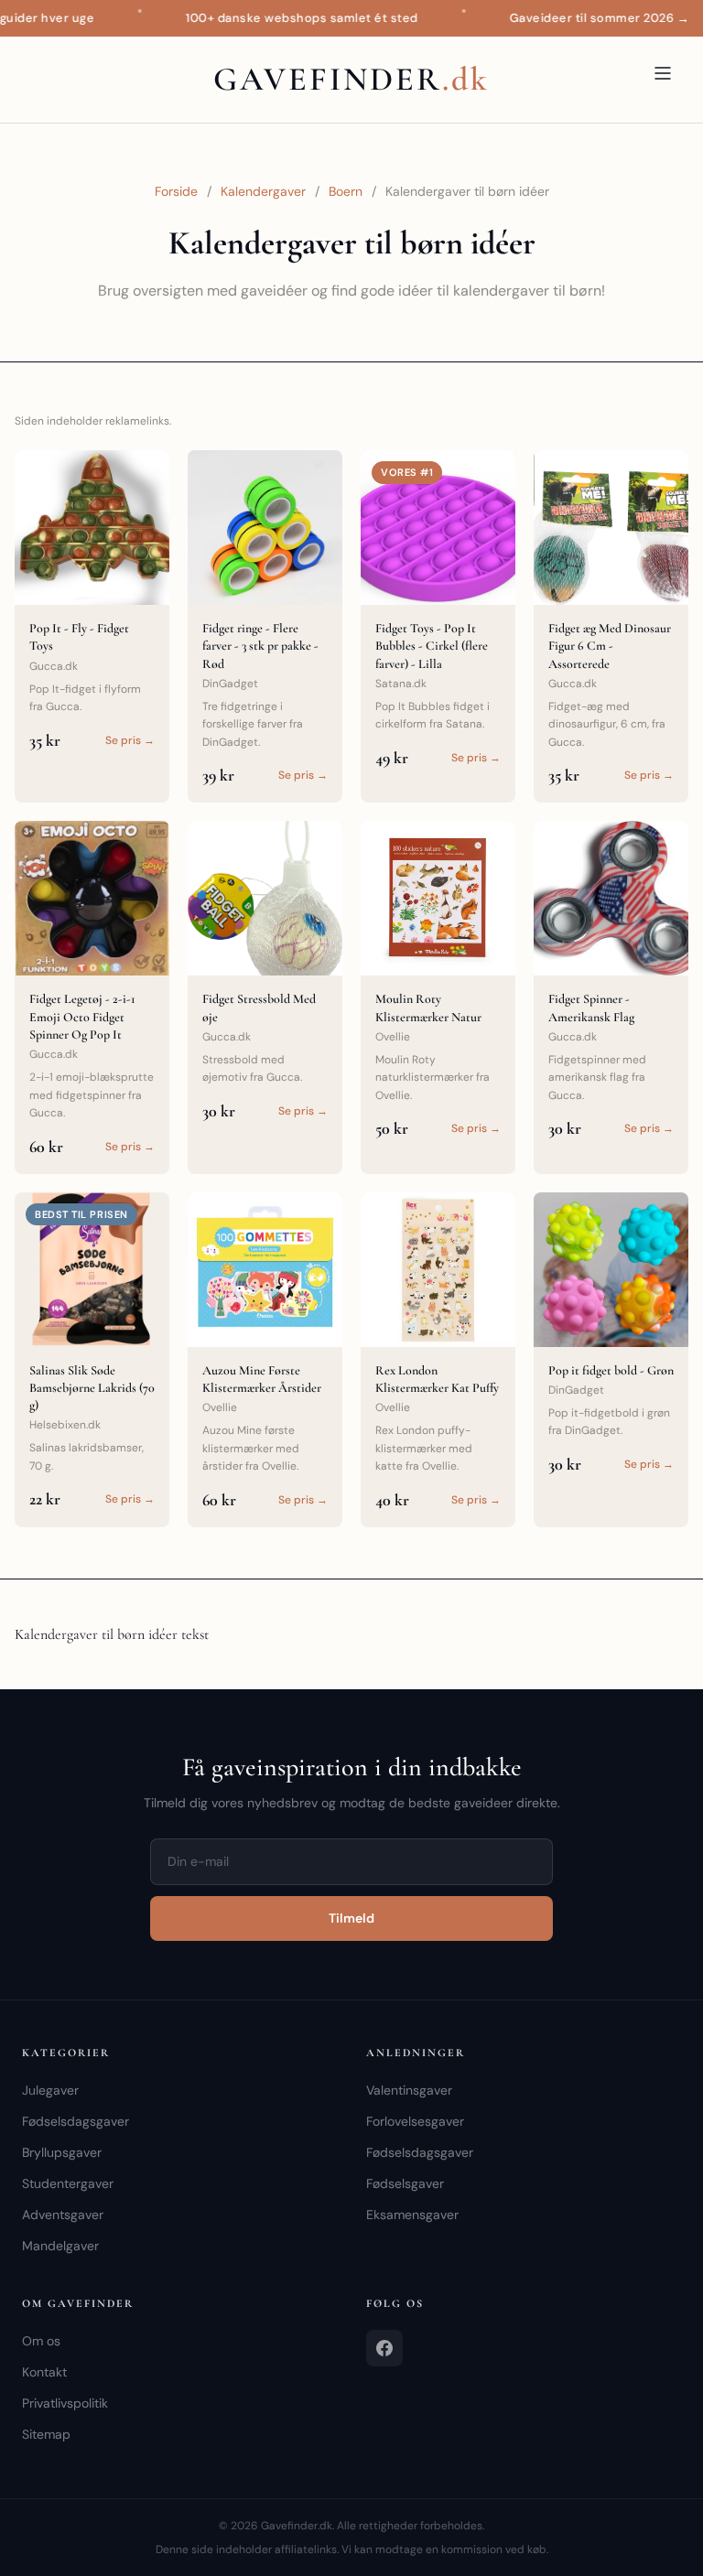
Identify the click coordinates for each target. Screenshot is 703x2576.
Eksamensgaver (412, 2215)
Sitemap (46, 2434)
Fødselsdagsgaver (76, 2121)
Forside (176, 191)
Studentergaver (68, 2183)
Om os (41, 2341)
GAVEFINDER (351, 79)
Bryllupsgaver (62, 2152)
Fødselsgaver (405, 2183)
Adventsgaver (63, 2215)
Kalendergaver (263, 191)
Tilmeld (351, 1918)
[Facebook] (384, 2348)
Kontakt (44, 2372)
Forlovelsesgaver (415, 2121)
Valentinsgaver (409, 2090)
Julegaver (50, 2090)
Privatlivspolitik (65, 2403)
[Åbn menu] (663, 73)
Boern (346, 191)
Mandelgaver (60, 2246)
